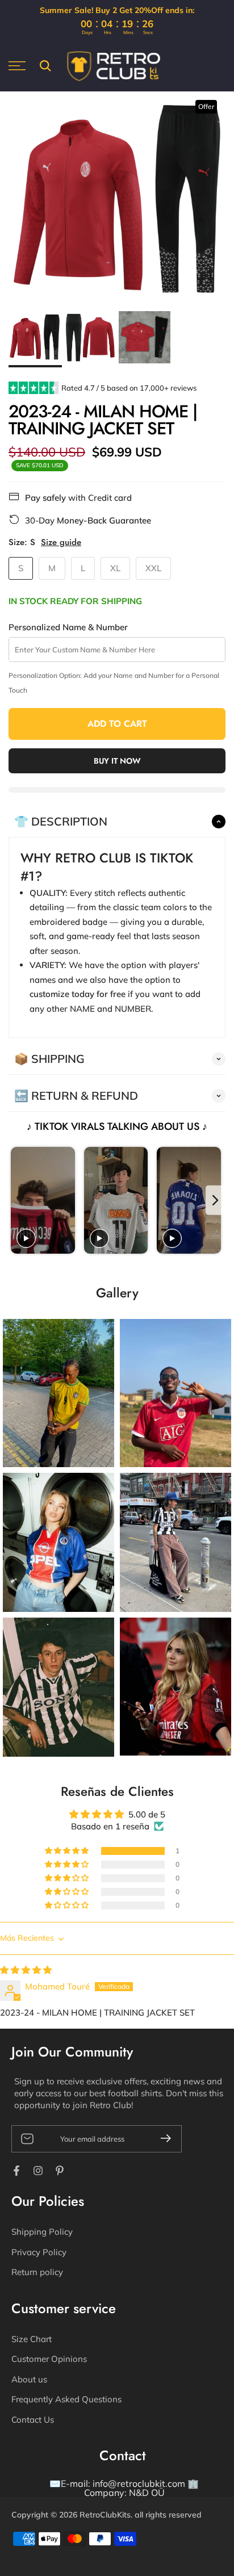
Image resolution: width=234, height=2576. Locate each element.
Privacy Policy (39, 2252)
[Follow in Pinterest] (60, 2171)
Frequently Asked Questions (66, 2399)
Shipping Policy (42, 2232)
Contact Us (33, 2420)
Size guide (61, 543)
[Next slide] (216, 1201)
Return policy (37, 2272)
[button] (68, 1851)
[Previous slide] (18, 1201)
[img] (26, 1970)
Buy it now (117, 761)
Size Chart (32, 2339)
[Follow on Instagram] (38, 2171)
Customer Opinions (49, 2359)
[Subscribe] (161, 2138)
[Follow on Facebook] (16, 2171)
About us (29, 2379)
